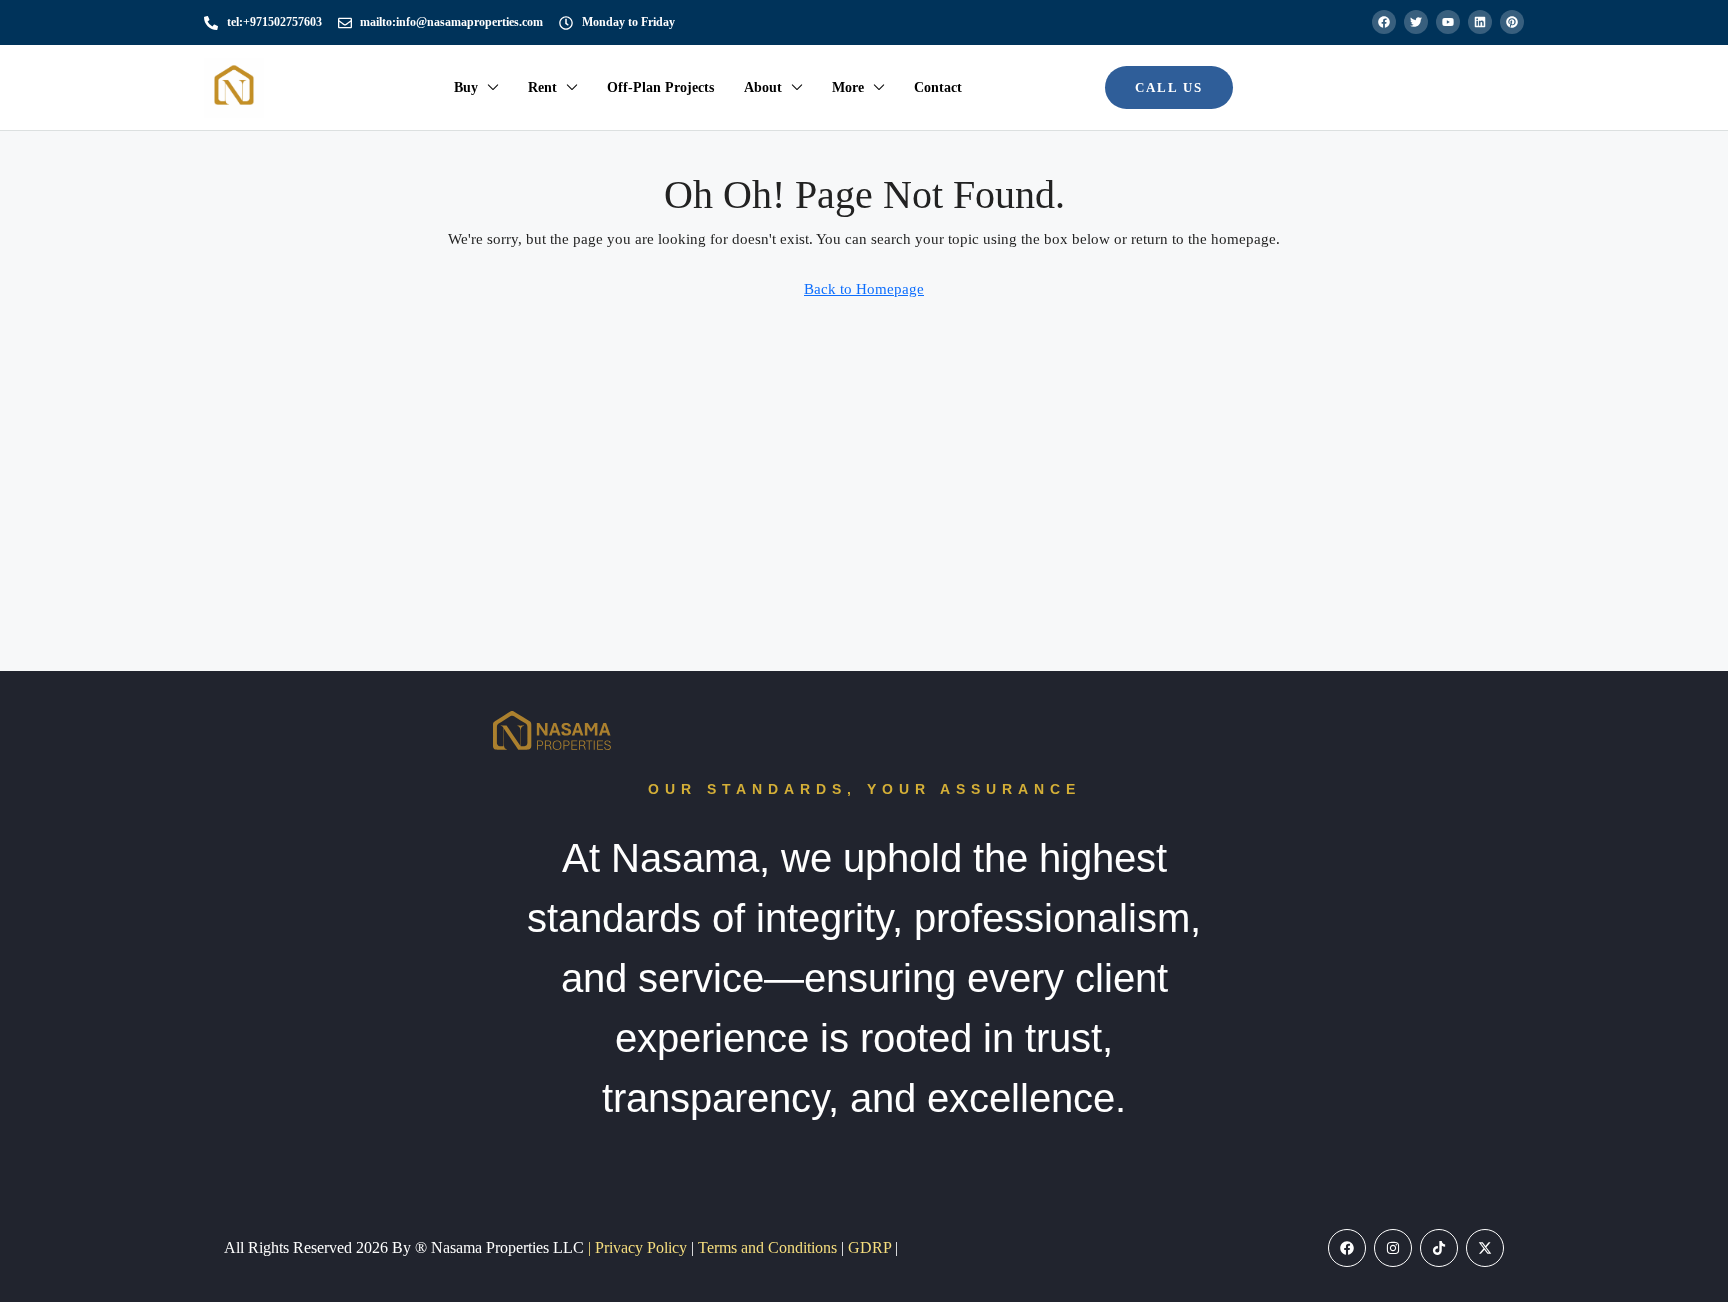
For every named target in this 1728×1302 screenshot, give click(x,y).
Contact (938, 87)
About (763, 87)
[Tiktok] (1439, 1248)
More (848, 87)
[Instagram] (1393, 1248)
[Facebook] (1347, 1248)
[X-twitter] (1485, 1248)
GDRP (871, 1247)
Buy (466, 87)
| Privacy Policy (639, 1247)
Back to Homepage (864, 289)
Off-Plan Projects (660, 87)
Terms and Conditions (769, 1247)
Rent (542, 87)
